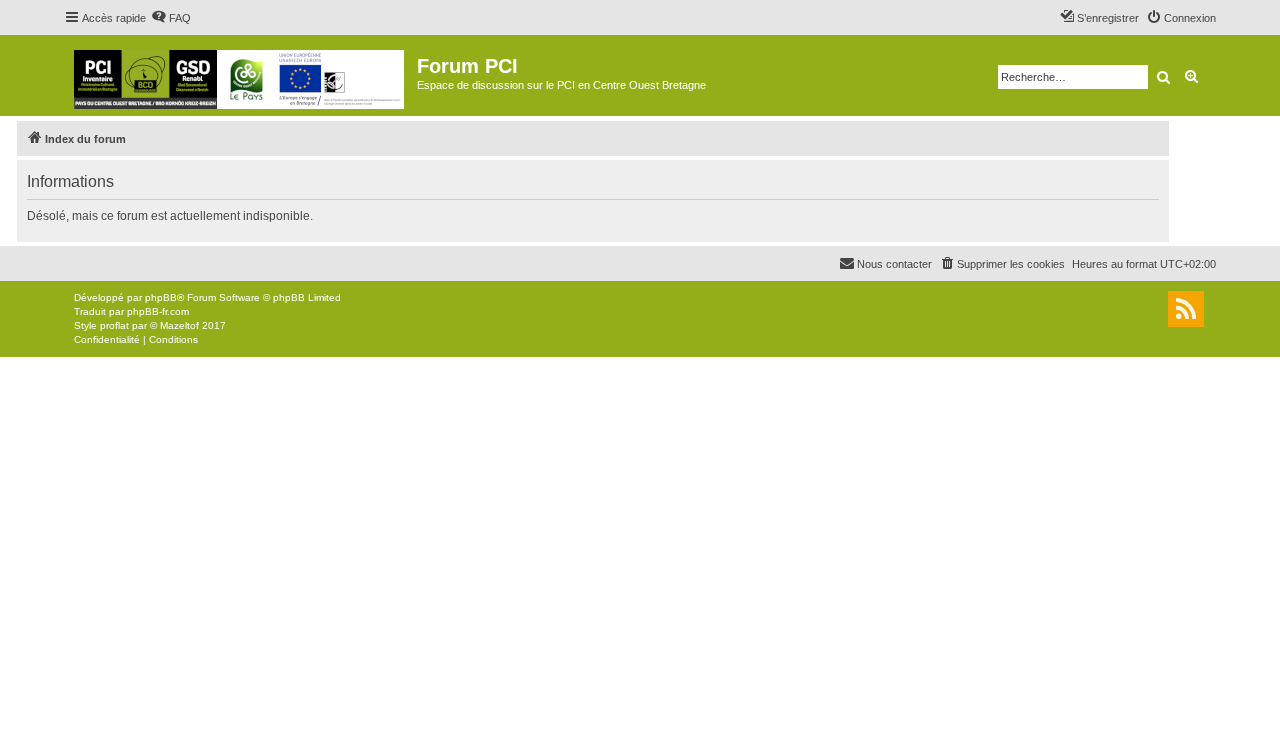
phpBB (161, 297)
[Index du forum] (240, 75)
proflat (114, 325)
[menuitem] (171, 18)
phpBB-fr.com (158, 311)
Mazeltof (179, 325)
